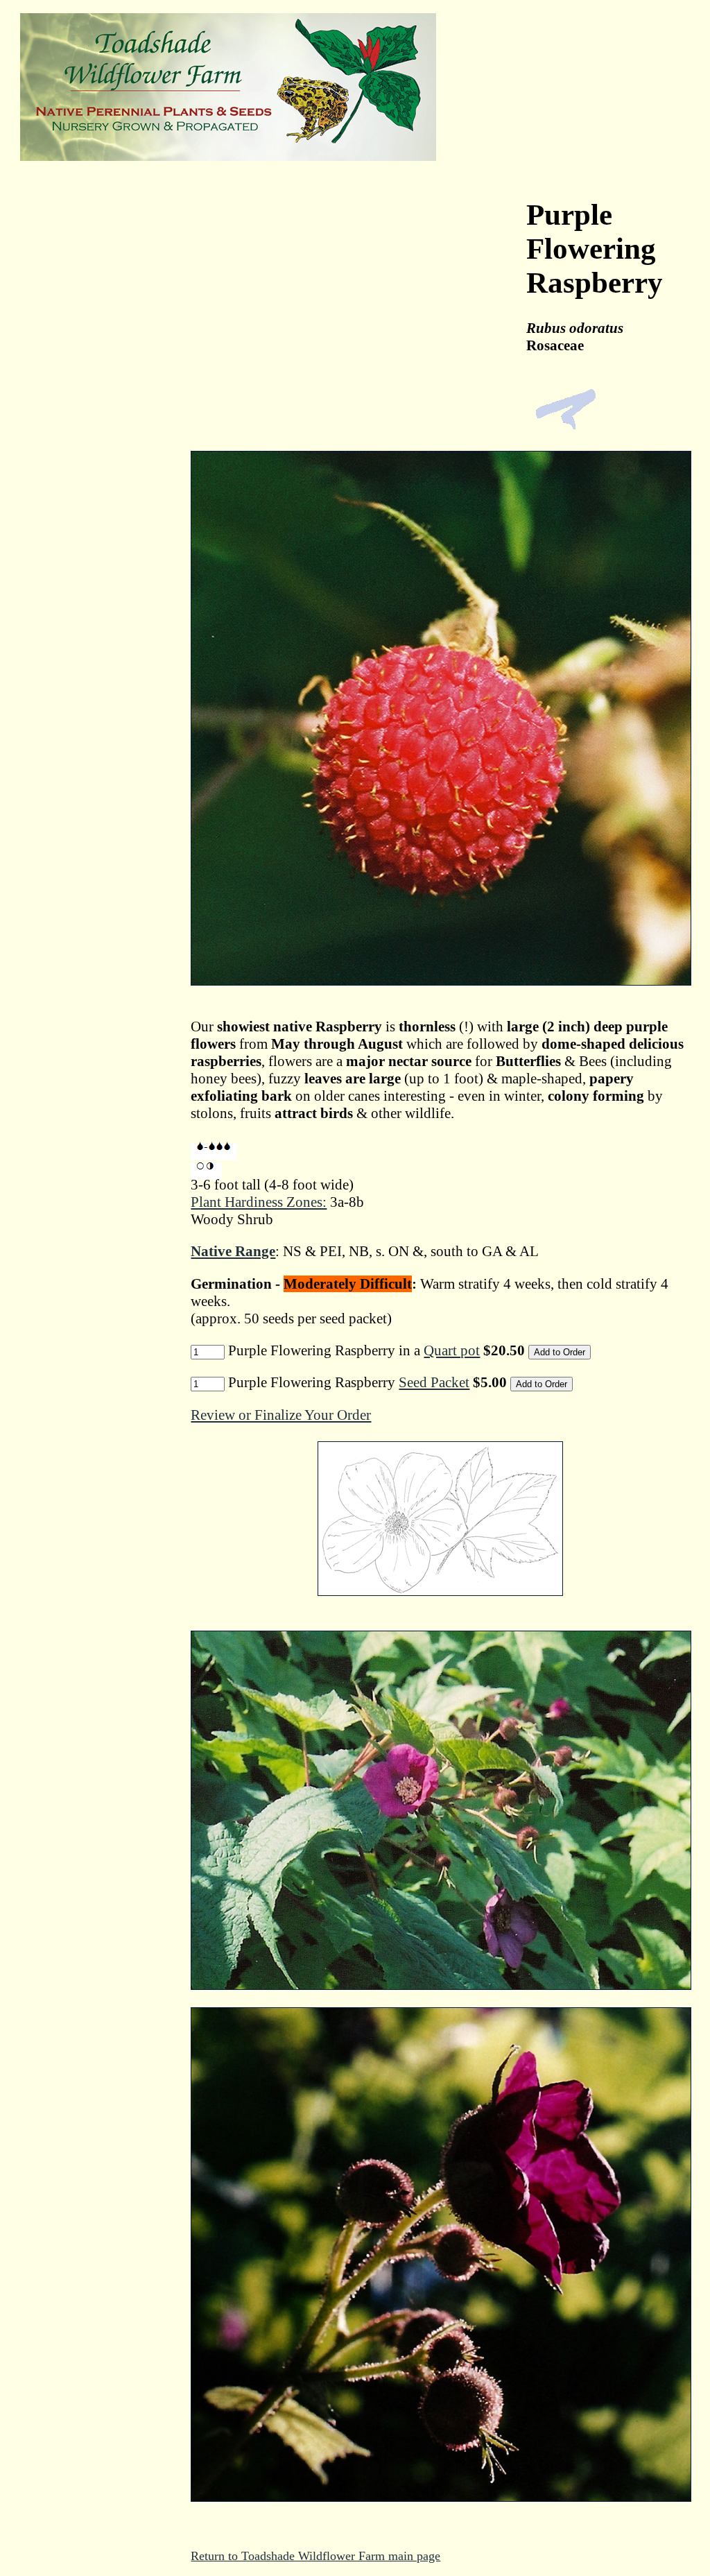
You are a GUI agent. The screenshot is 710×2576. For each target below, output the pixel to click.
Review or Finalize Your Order (281, 1415)
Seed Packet (434, 1382)
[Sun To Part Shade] (206, 1171)
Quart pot (452, 1350)
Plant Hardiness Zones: (259, 1202)
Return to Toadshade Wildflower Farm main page (315, 2556)
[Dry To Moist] (214, 1152)
